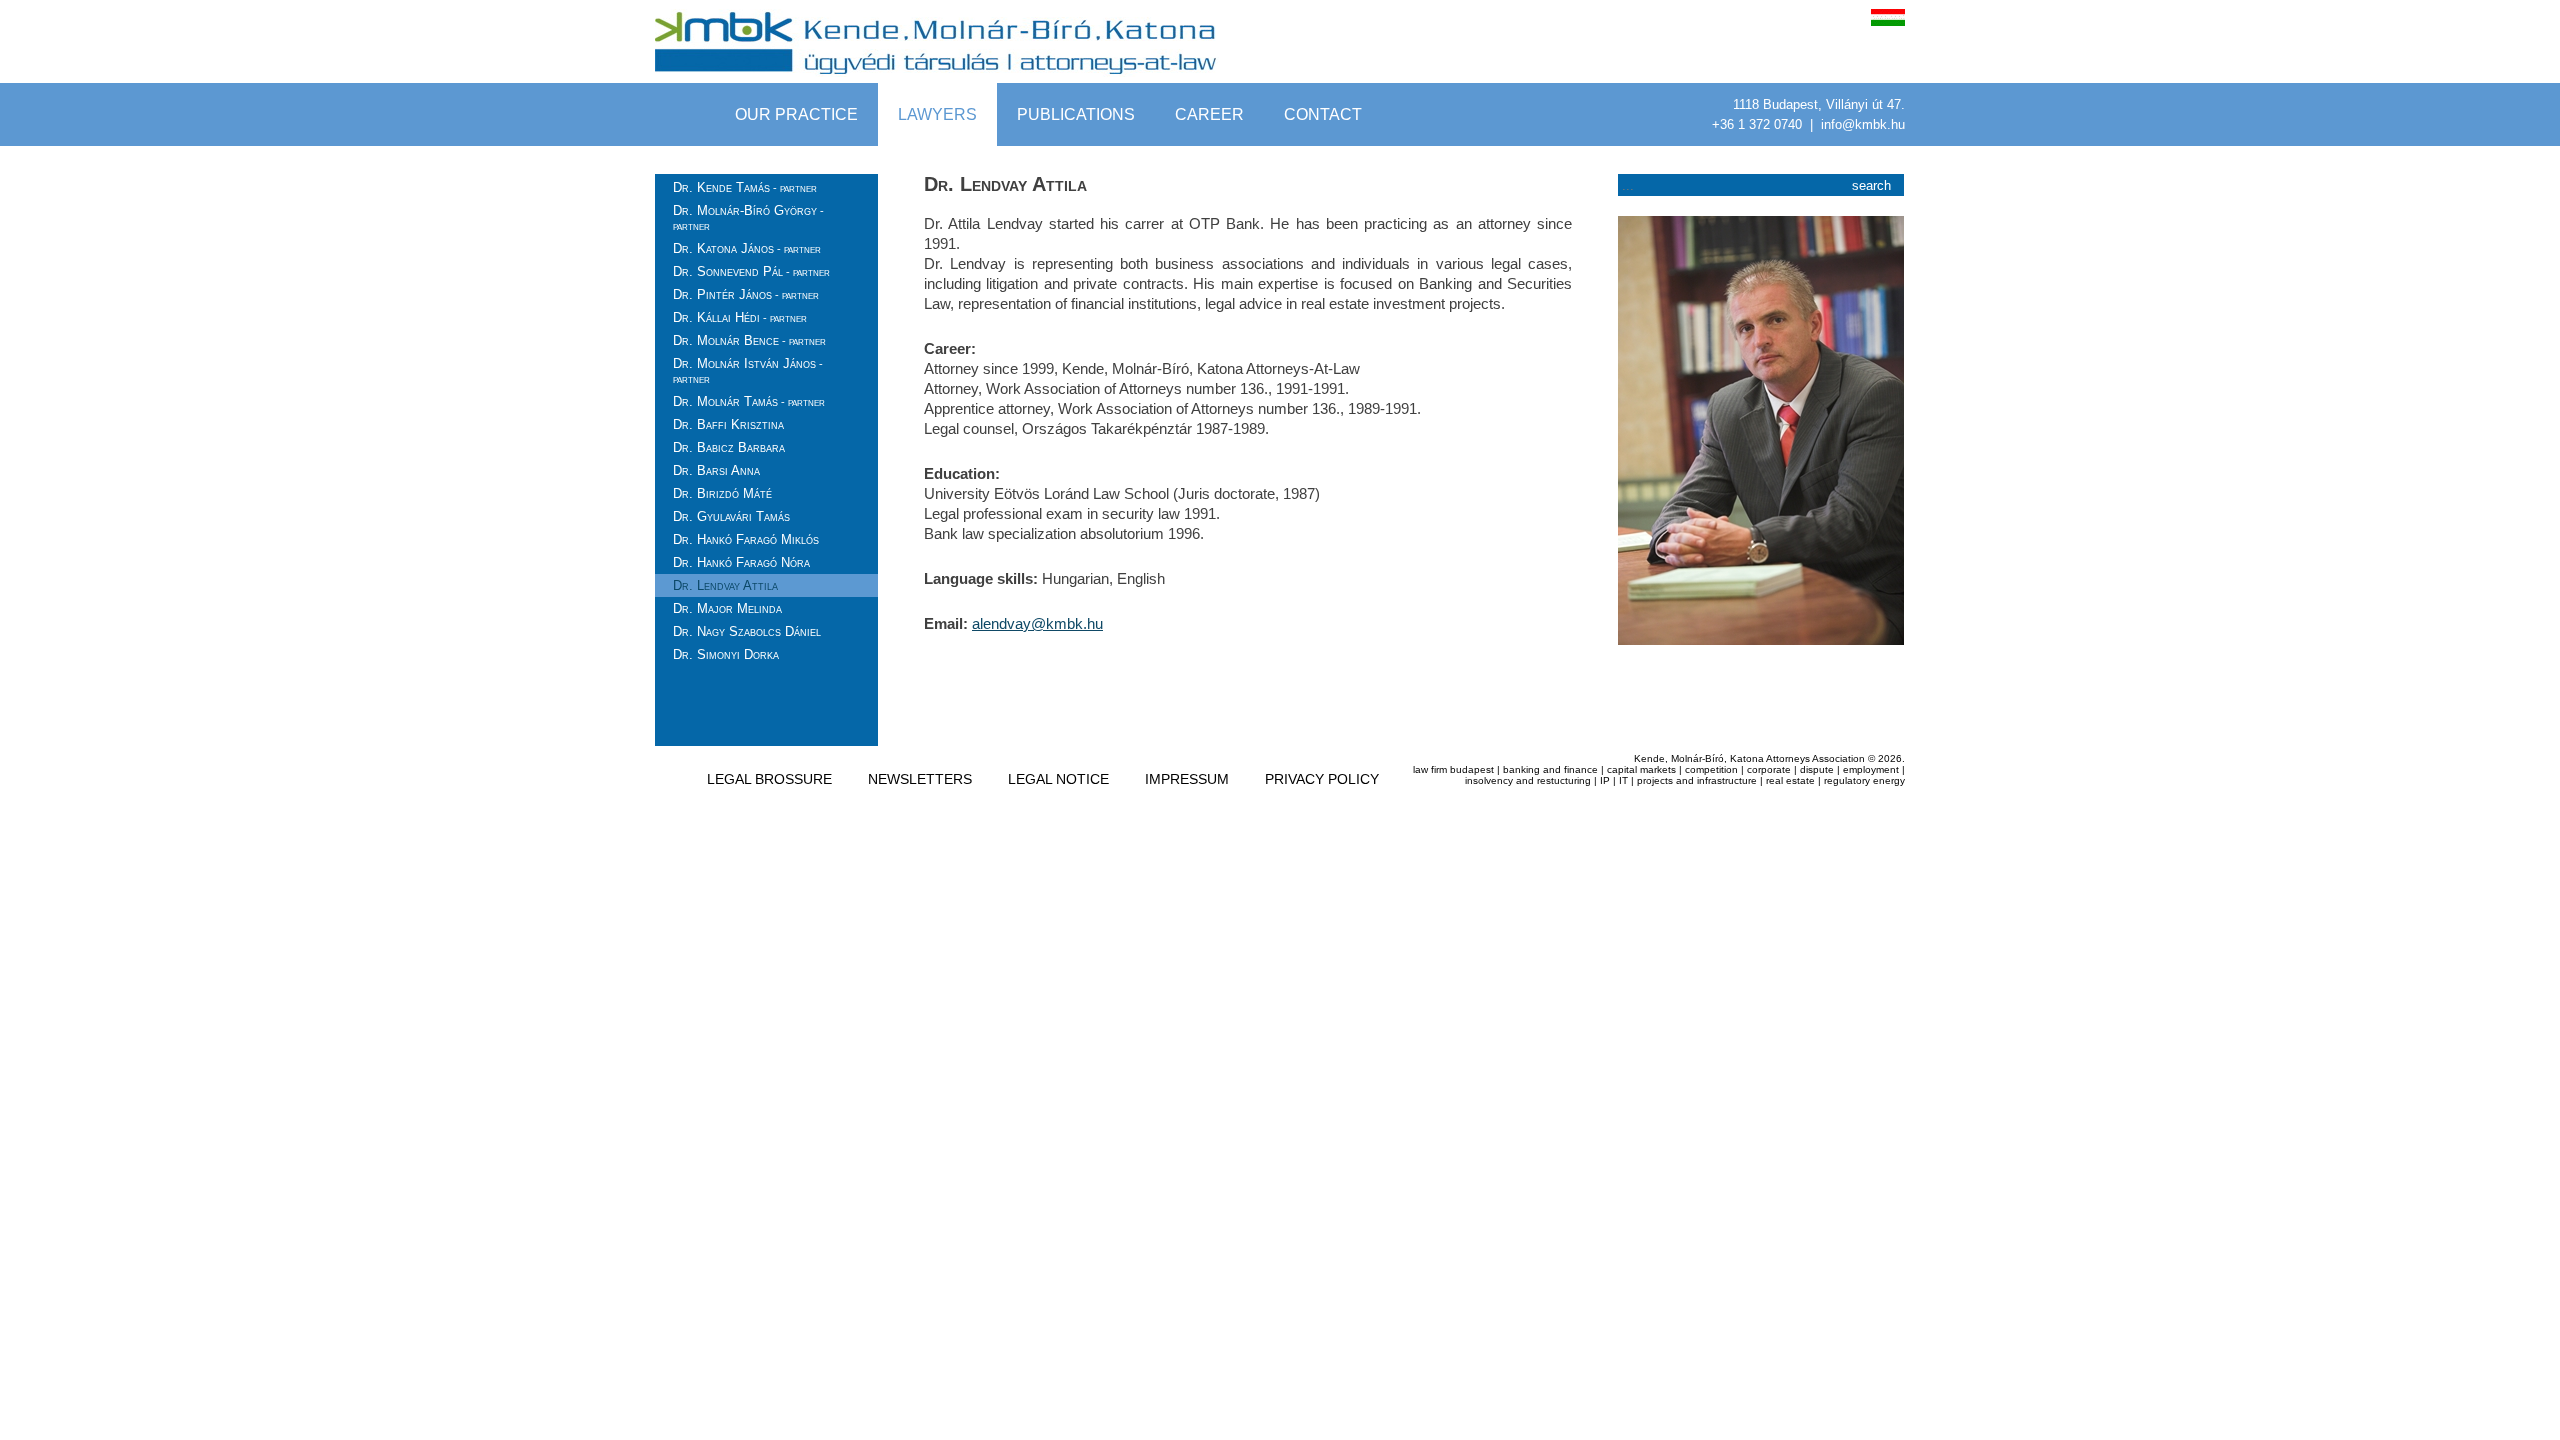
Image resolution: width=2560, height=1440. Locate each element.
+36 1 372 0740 (1759, 124)
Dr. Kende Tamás (745, 187)
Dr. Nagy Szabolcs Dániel (747, 631)
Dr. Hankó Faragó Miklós (746, 539)
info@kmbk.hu (1863, 124)
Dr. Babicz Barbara (729, 447)
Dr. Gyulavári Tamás (731, 516)
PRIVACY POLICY (1322, 779)
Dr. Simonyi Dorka (726, 654)
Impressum (1187, 779)
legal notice (1058, 779)
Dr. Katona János (747, 248)
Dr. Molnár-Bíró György (748, 217)
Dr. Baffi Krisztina (728, 424)
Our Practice (796, 114)
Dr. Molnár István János (748, 370)
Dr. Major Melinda (727, 608)
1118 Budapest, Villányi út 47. (1819, 104)
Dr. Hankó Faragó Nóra (741, 562)
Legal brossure (769, 779)
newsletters (920, 779)
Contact (1323, 114)
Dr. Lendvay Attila (725, 585)
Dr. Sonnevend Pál (751, 271)
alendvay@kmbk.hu (1037, 623)
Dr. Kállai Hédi (740, 317)
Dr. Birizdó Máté (722, 493)
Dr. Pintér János (746, 294)
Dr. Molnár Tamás (749, 401)
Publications (1076, 114)
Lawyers (937, 114)
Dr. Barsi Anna (716, 470)
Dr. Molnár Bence (749, 340)
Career (1209, 114)
